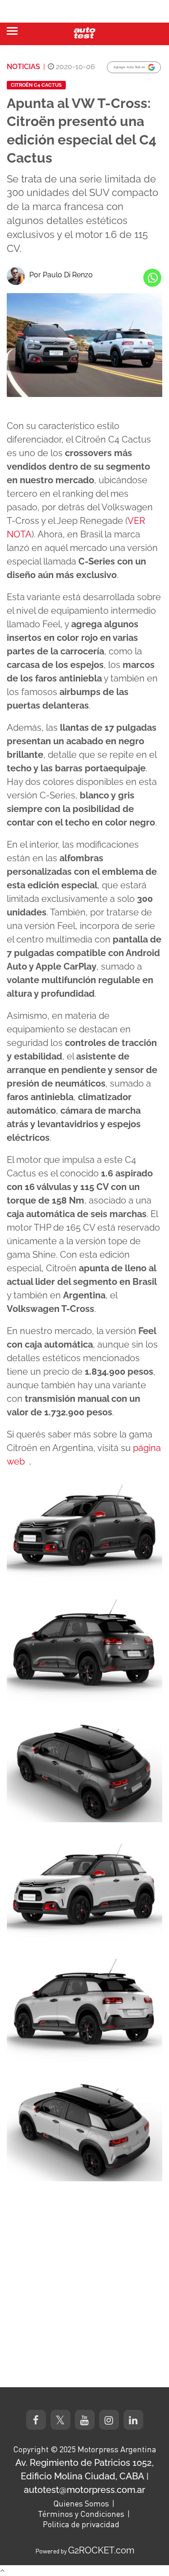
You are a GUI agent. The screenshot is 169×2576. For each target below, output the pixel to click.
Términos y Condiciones (81, 2514)
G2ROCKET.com (101, 2550)
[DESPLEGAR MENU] (12, 31)
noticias (23, 67)
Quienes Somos (81, 2503)
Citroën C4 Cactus (36, 85)
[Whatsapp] (152, 278)
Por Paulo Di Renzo (61, 275)
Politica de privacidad (81, 2524)
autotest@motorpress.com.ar (84, 2490)
